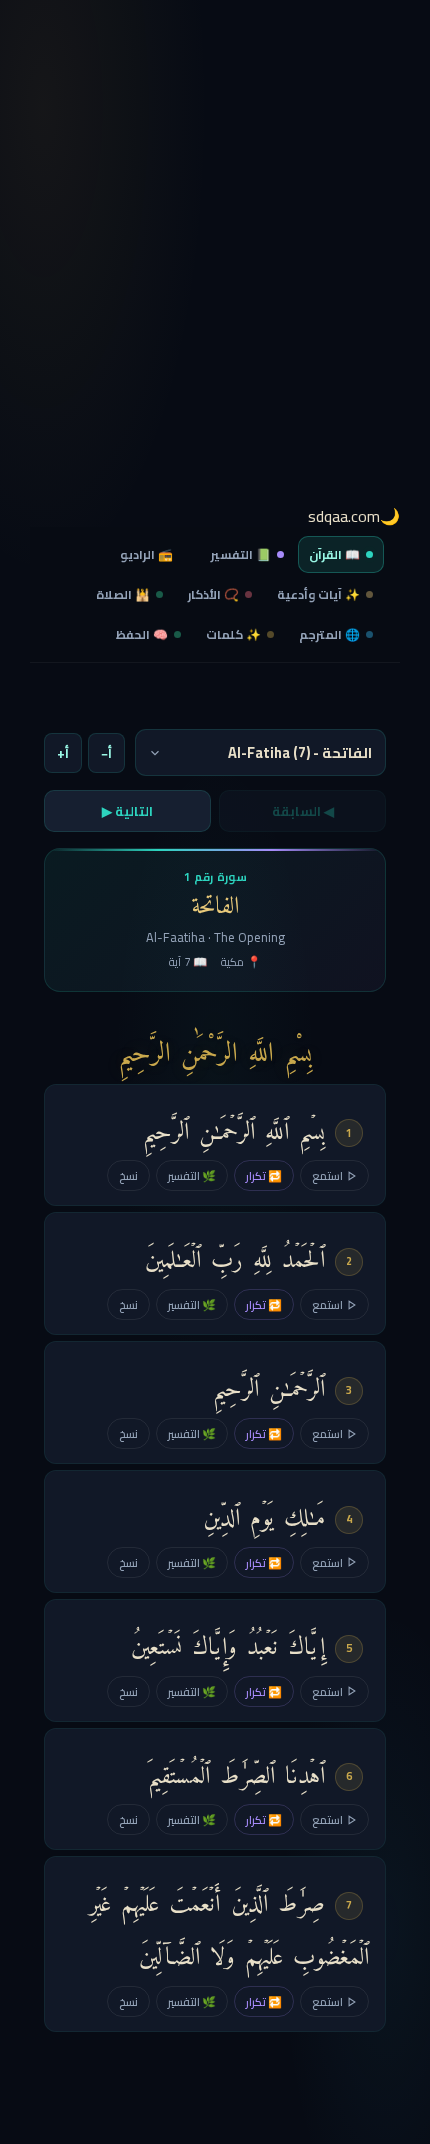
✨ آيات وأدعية (318, 594)
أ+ (63, 753)
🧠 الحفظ (142, 634)
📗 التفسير (241, 554)
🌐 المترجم (329, 634)
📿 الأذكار (213, 594)
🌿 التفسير (192, 1175)
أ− (106, 753)
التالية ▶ (127, 811)
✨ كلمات (233, 634)
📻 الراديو (146, 554)
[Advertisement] (215, 260)
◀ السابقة (303, 811)
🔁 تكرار (264, 1175)
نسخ (128, 1175)
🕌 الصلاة (123, 594)
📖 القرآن (334, 554)
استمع (327, 1175)
